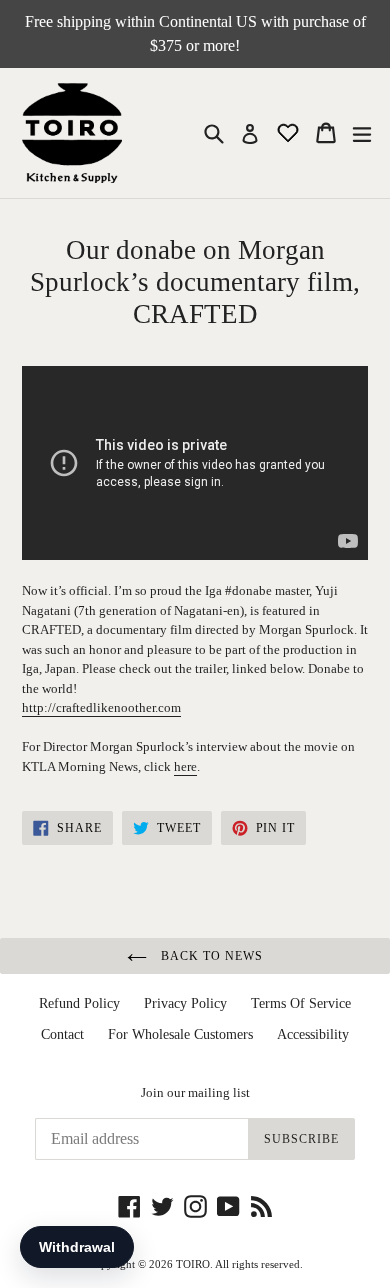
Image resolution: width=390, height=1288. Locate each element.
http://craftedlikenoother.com (101, 707)
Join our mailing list (195, 1092)
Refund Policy (79, 1003)
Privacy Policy (185, 1003)
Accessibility (313, 1034)
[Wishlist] (290, 131)
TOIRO (193, 1264)
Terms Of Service (301, 1003)
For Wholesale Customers (180, 1034)
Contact (62, 1034)
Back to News (209, 956)
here (185, 766)
